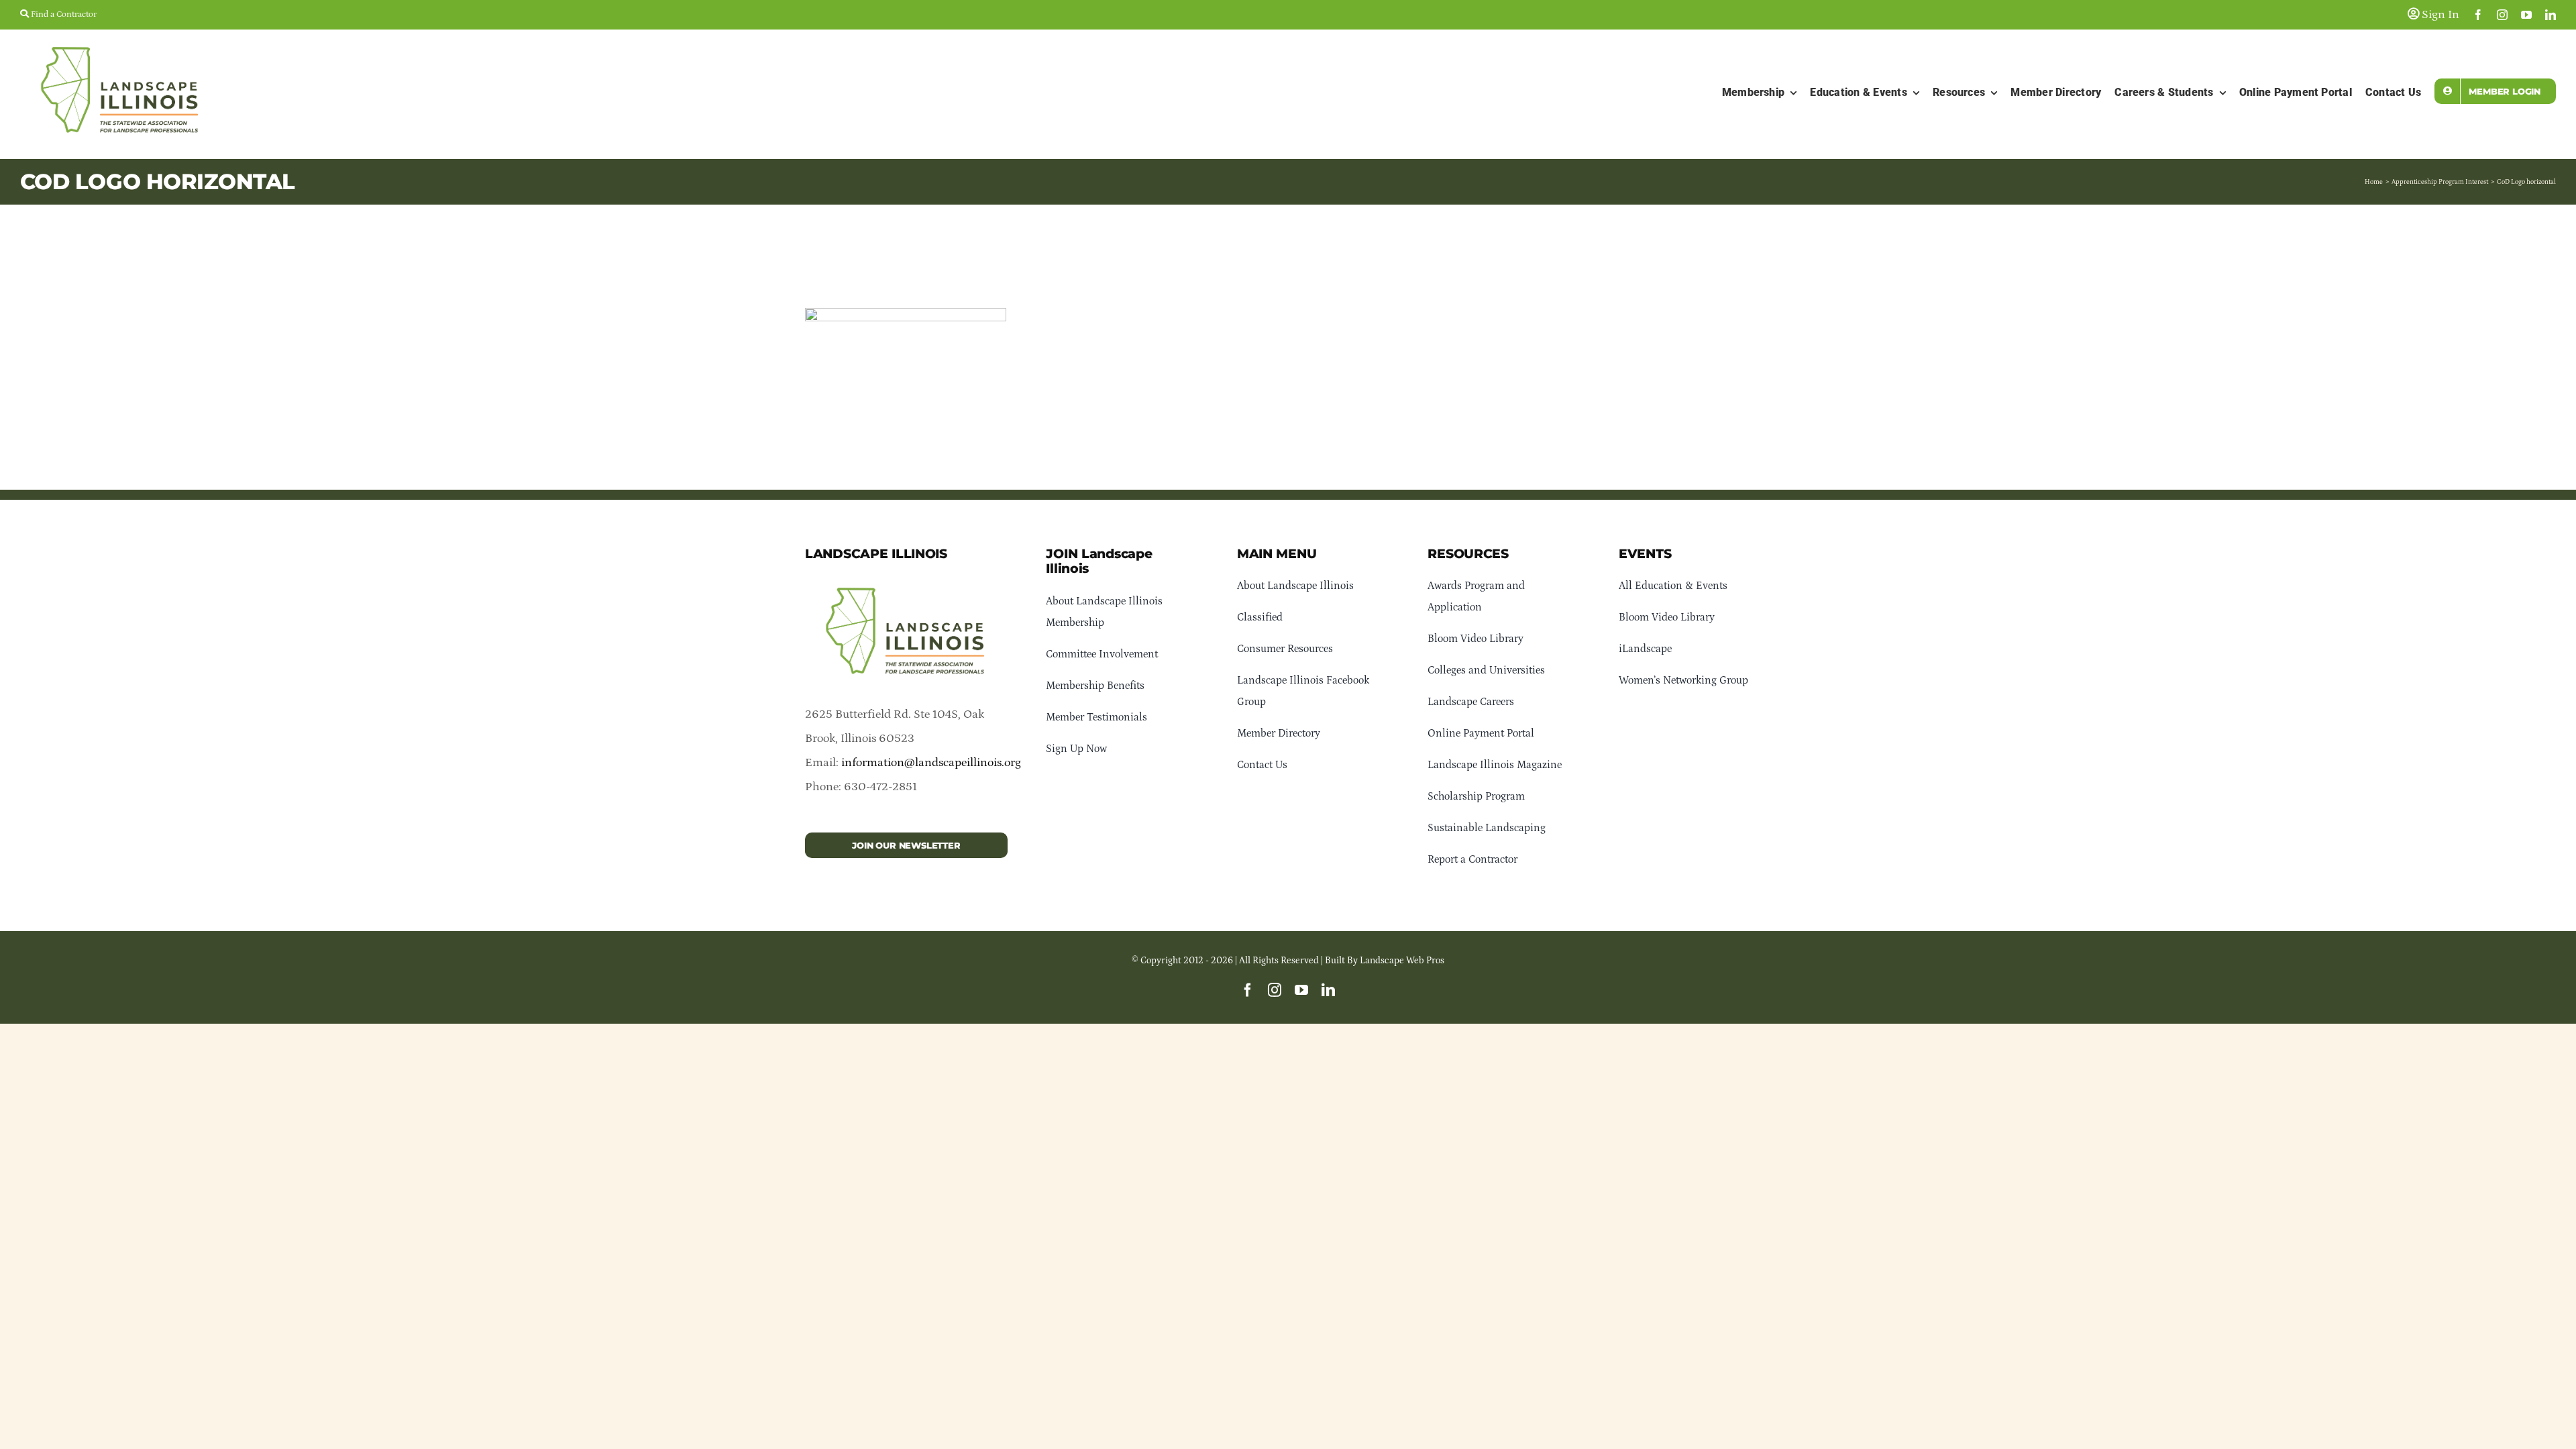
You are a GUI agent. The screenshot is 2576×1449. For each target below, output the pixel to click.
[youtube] (2526, 15)
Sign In (2439, 15)
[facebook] (2478, 15)
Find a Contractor (63, 14)
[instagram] (2502, 15)
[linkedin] (2551, 15)
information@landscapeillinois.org (931, 763)
